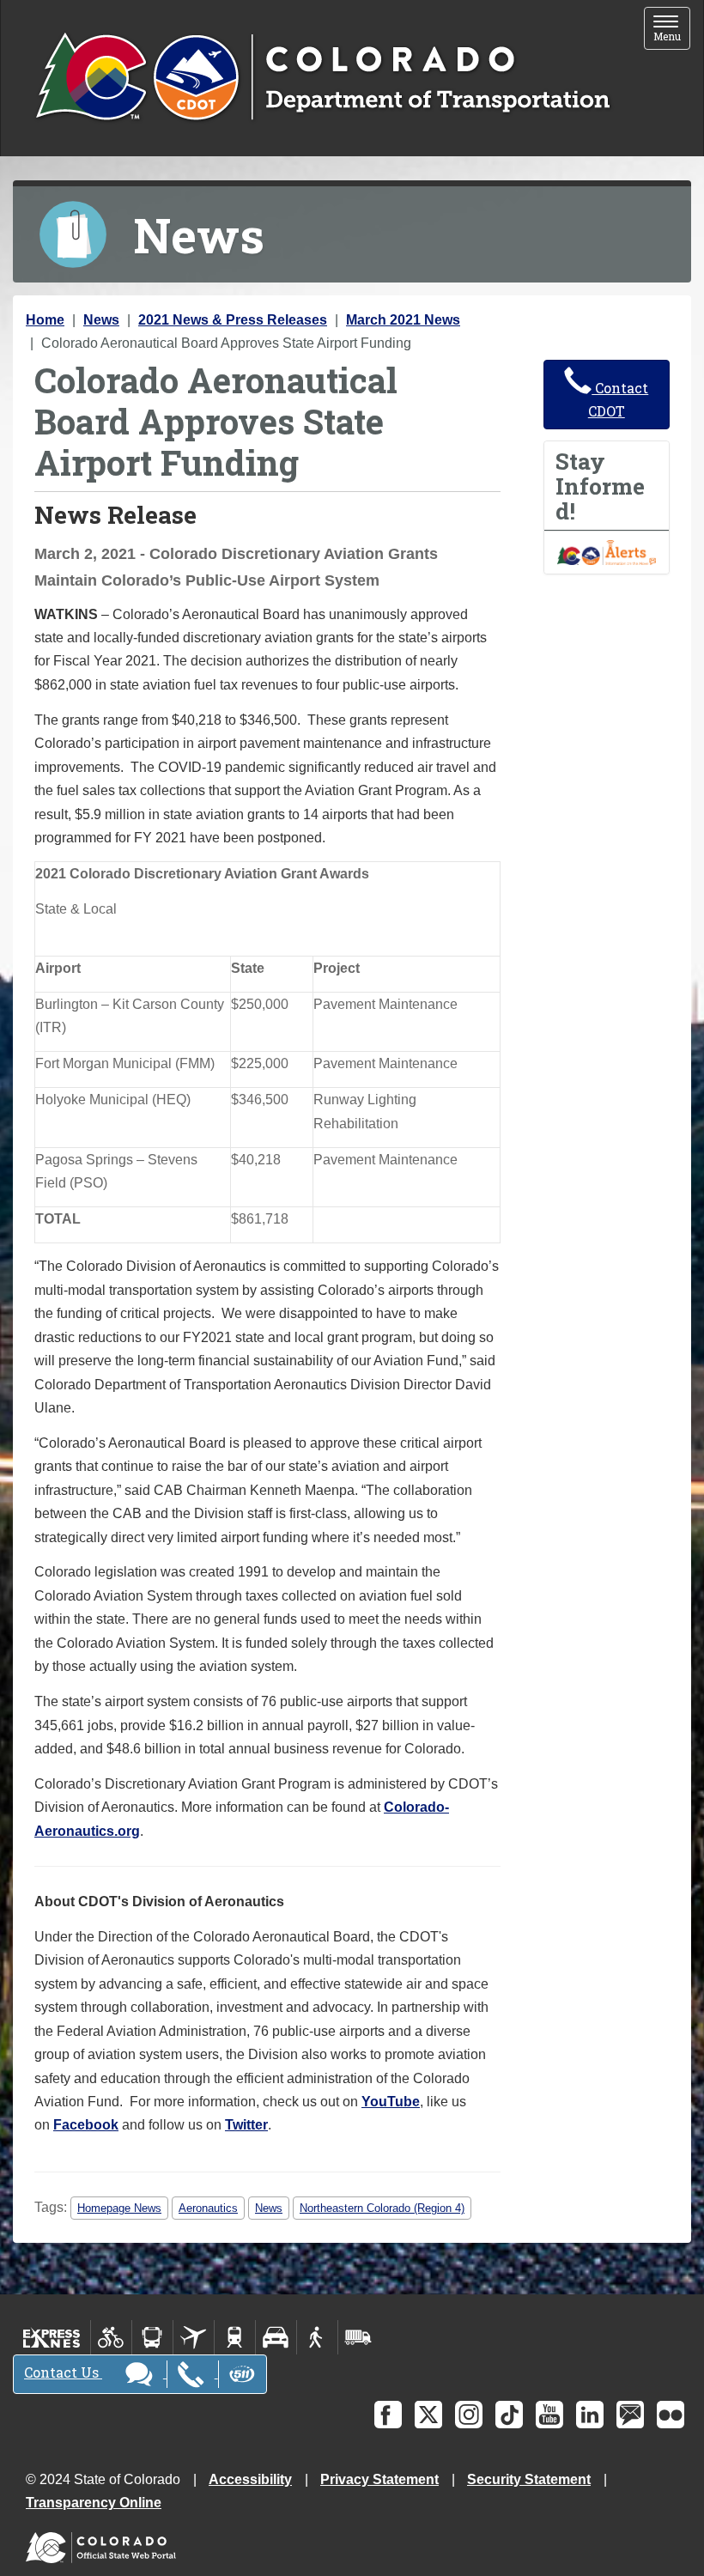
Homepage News (119, 2208)
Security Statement (529, 2479)
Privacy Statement (379, 2479)
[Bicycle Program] (111, 2337)
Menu (672, 30)
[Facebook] (388, 2415)
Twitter (246, 2125)
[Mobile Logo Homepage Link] (322, 78)
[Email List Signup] (630, 2415)
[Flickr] (671, 2415)
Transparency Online (94, 2503)
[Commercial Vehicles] (358, 2337)
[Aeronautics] (194, 2337)
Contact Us (63, 2372)
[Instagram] (469, 2415)
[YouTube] (549, 2415)
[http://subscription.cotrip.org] (607, 552)
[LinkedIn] (590, 2415)
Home (45, 320)
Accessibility (250, 2479)
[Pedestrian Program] (317, 2337)
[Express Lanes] (52, 2337)
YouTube (391, 2102)
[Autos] (276, 2337)
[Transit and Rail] (152, 2337)
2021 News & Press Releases (233, 320)
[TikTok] (509, 2415)
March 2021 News (403, 320)
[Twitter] (428, 2415)
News (101, 320)
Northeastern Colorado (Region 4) (382, 2208)
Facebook (86, 2125)
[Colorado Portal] (104, 2544)
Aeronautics (208, 2208)
